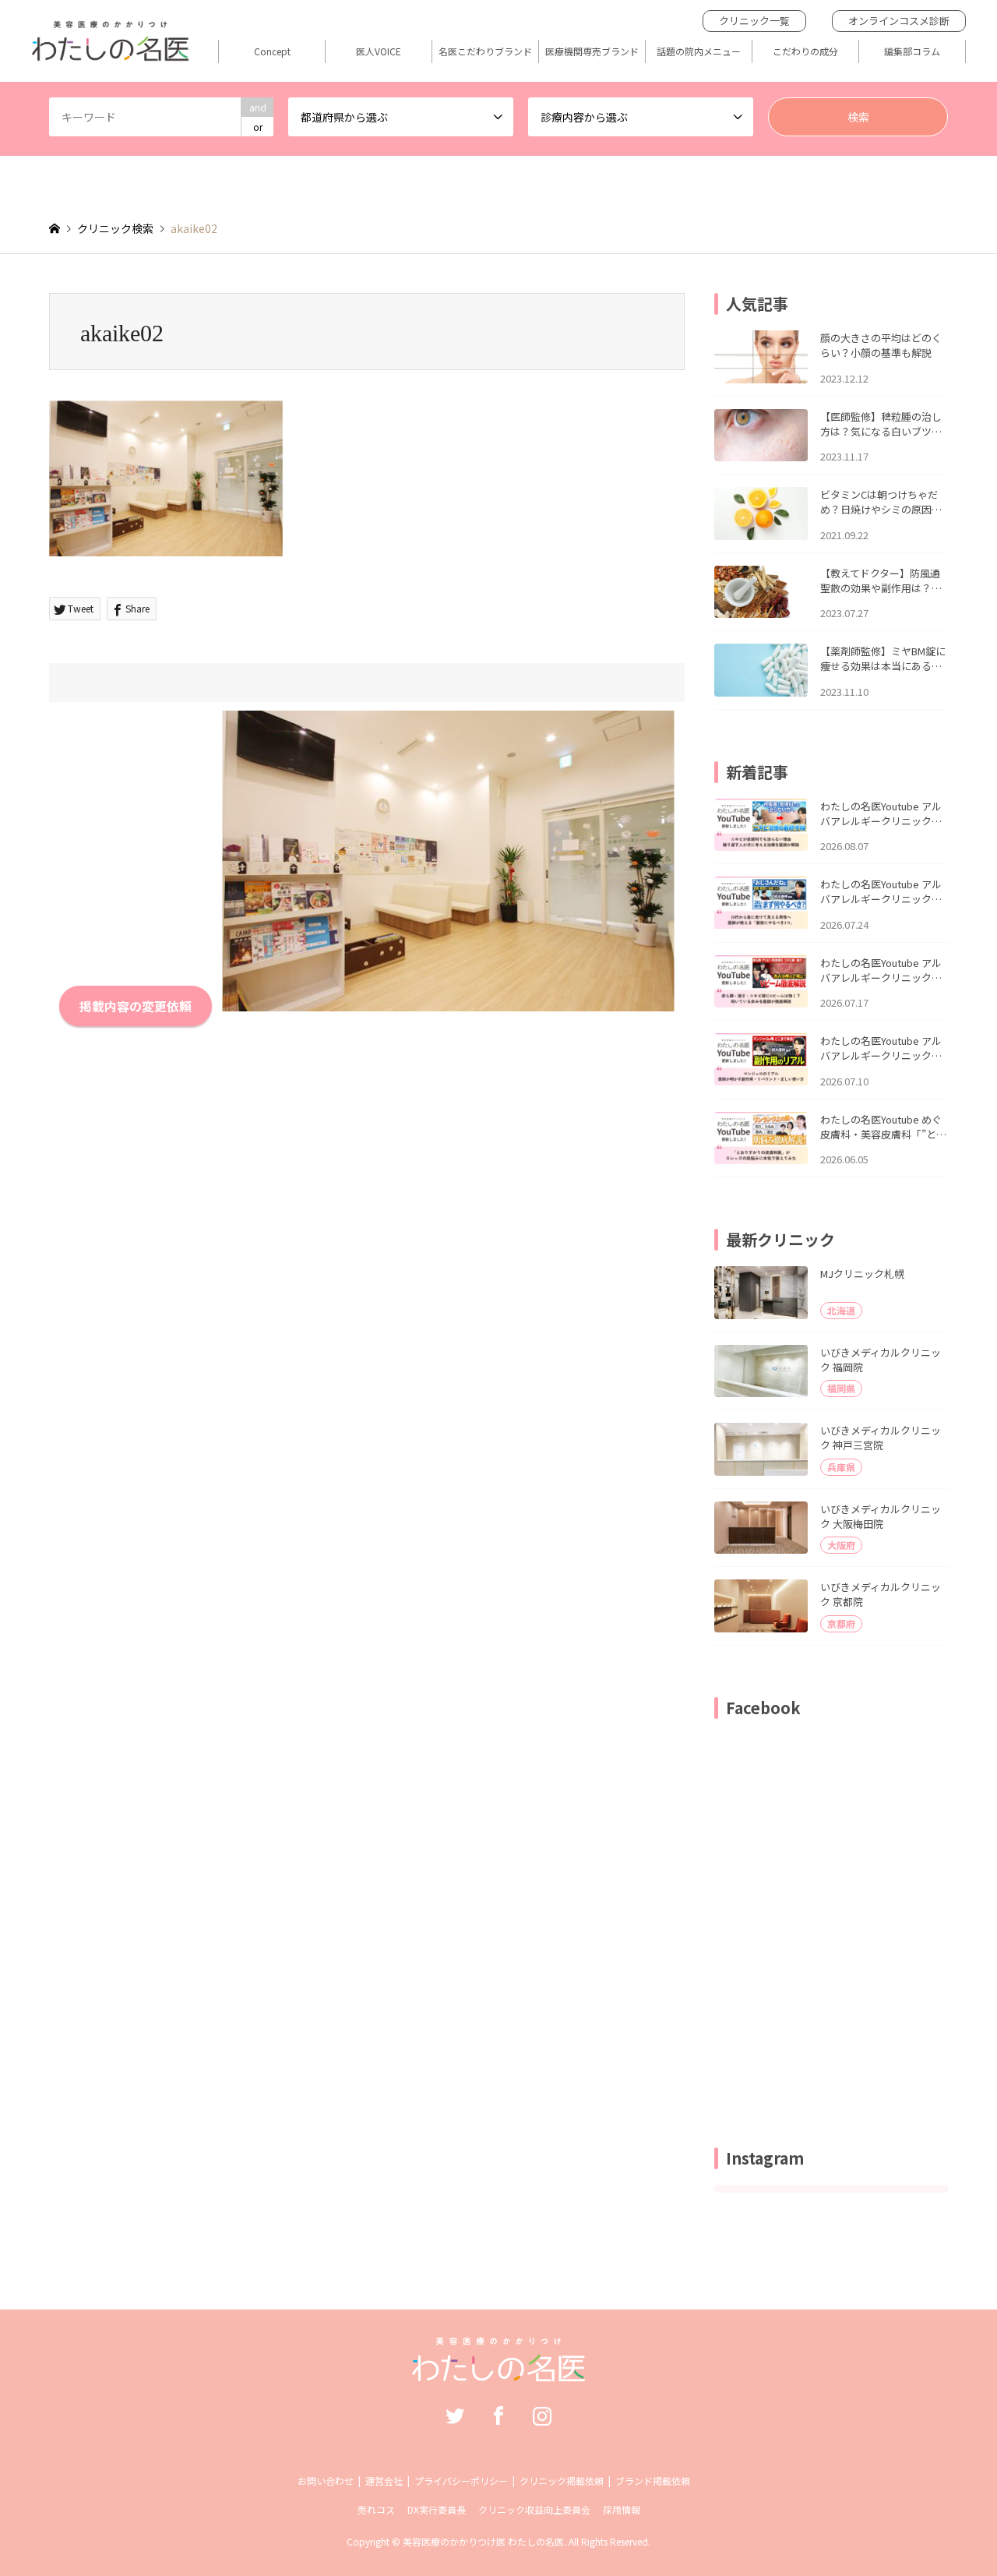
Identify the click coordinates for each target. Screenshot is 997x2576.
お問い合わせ (326, 2481)
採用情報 (622, 2509)
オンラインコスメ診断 (899, 21)
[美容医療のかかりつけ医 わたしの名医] (499, 2373)
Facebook (498, 2415)
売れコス (376, 2509)
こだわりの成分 (805, 51)
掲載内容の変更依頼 (136, 1006)
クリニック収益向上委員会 (534, 2509)
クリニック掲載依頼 (562, 2481)
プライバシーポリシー (461, 2481)
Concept (272, 51)
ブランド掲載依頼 (653, 2481)
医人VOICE (379, 51)
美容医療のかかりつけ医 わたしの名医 (483, 2541)
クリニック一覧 (754, 21)
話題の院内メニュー (699, 51)
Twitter (455, 2415)
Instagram (542, 2415)
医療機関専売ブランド (592, 51)
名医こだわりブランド (485, 51)
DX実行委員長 (437, 2509)
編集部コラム (912, 51)
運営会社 (384, 2481)
